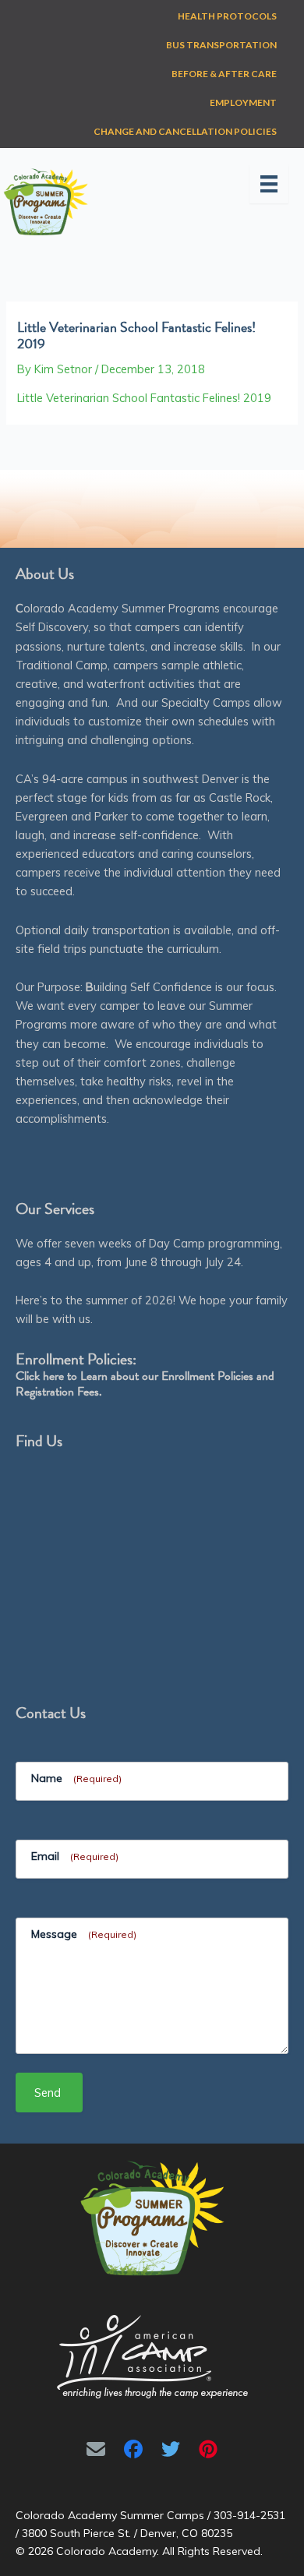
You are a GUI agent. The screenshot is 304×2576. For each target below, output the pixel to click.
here (53, 1376)
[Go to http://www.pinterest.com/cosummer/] (208, 2449)
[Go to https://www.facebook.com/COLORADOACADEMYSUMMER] (133, 2449)
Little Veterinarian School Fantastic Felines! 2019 (144, 398)
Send (48, 2093)
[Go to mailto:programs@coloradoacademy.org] (96, 2449)
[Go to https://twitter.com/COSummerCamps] (171, 2449)
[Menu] (269, 184)
